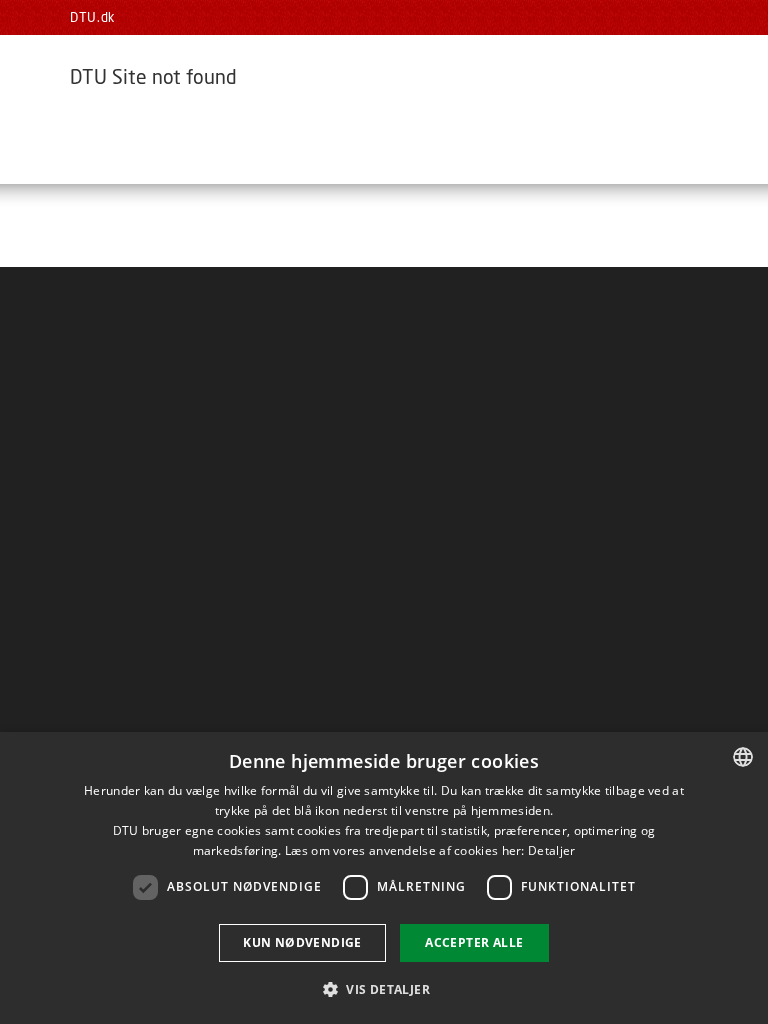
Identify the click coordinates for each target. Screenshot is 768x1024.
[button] (384, 988)
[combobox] (743, 757)
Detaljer (551, 850)
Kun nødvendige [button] (302, 942)
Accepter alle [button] (474, 942)
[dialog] (384, 878)
